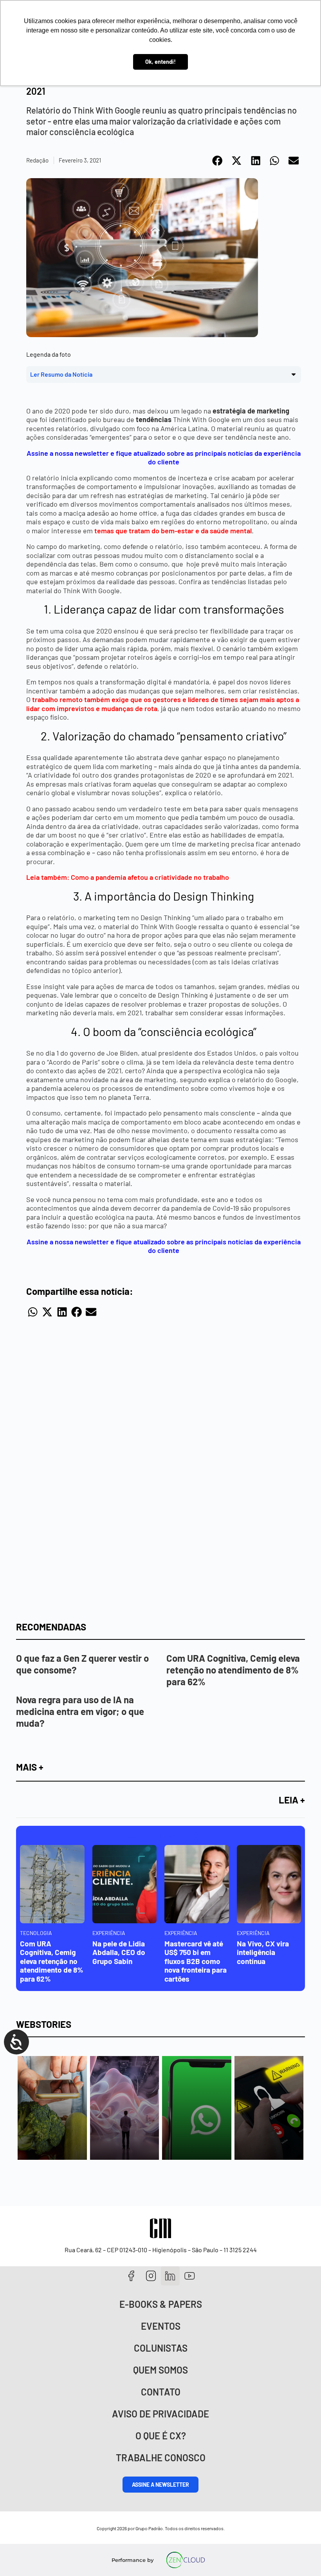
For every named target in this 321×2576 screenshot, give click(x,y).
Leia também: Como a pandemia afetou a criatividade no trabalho (128, 877)
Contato (161, 2392)
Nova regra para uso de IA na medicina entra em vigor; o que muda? (80, 1711)
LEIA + (292, 1800)
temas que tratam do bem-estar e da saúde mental (173, 531)
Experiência (109, 1933)
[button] (218, 161)
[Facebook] (131, 2276)
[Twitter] (170, 2276)
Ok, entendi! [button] (160, 62)
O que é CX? (161, 2436)
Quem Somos (160, 2370)
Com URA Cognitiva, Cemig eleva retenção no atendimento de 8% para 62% (233, 1670)
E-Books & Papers (161, 2304)
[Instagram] (151, 2276)
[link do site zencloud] (186, 2560)
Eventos (161, 2326)
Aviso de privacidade (160, 2414)
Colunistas (161, 2348)
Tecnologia (36, 1933)
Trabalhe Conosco (161, 2458)
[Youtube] (190, 2276)
